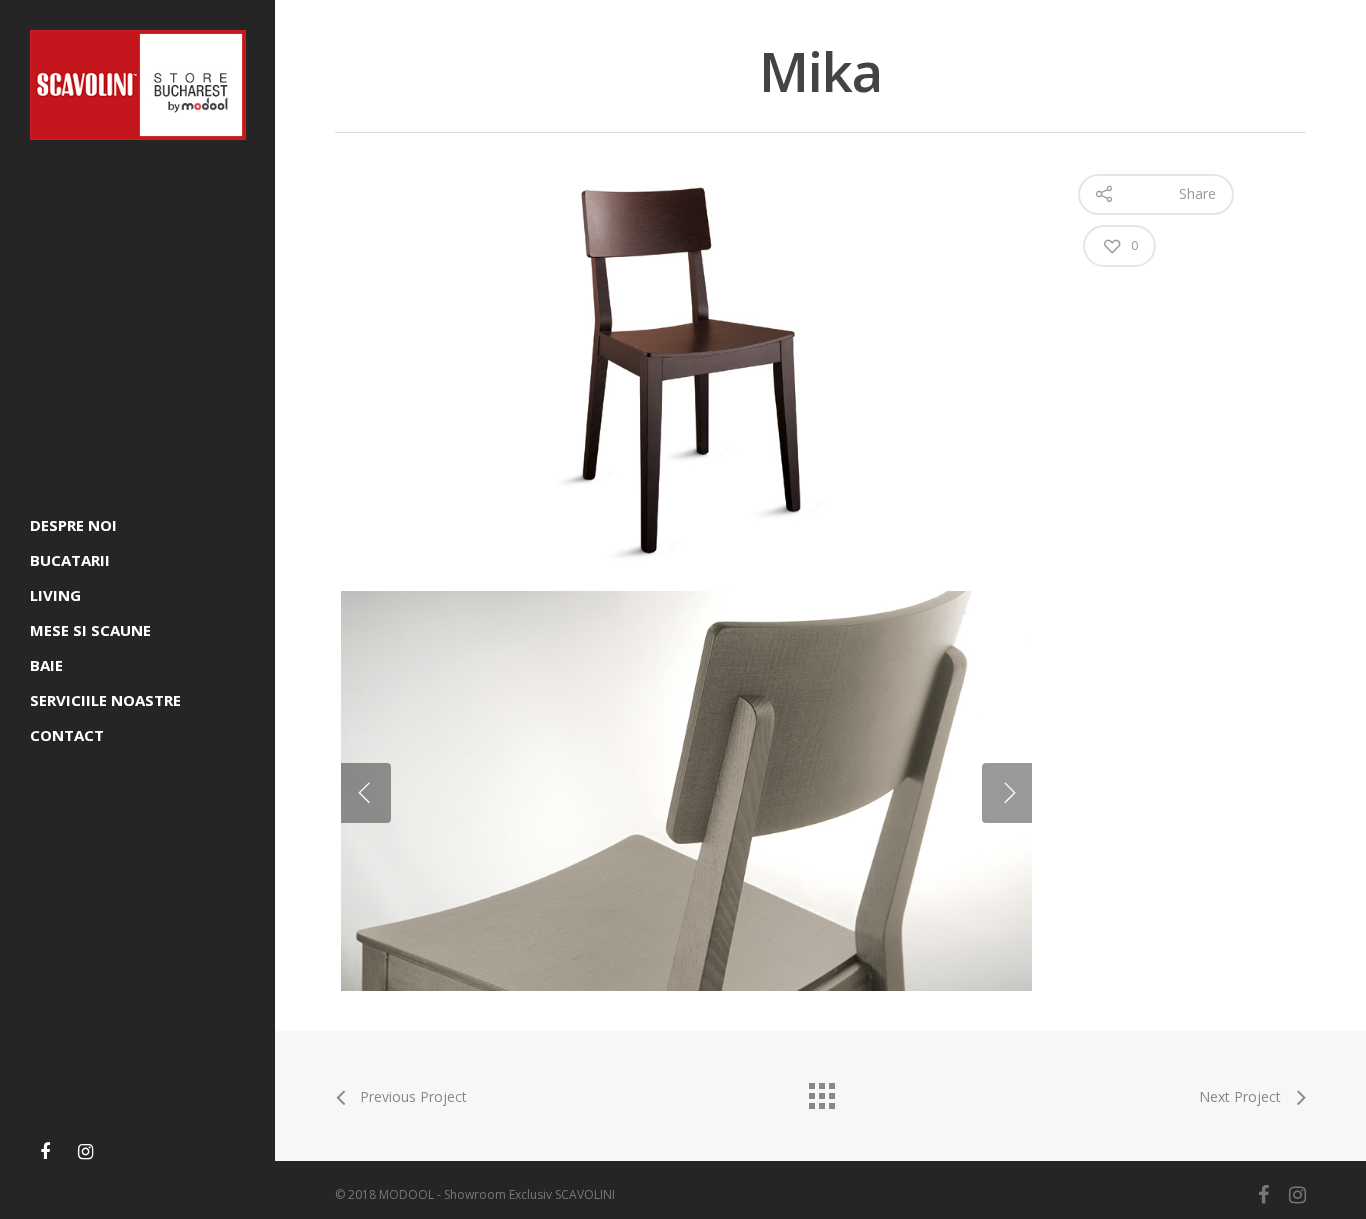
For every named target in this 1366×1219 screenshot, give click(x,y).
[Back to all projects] (821, 1091)
